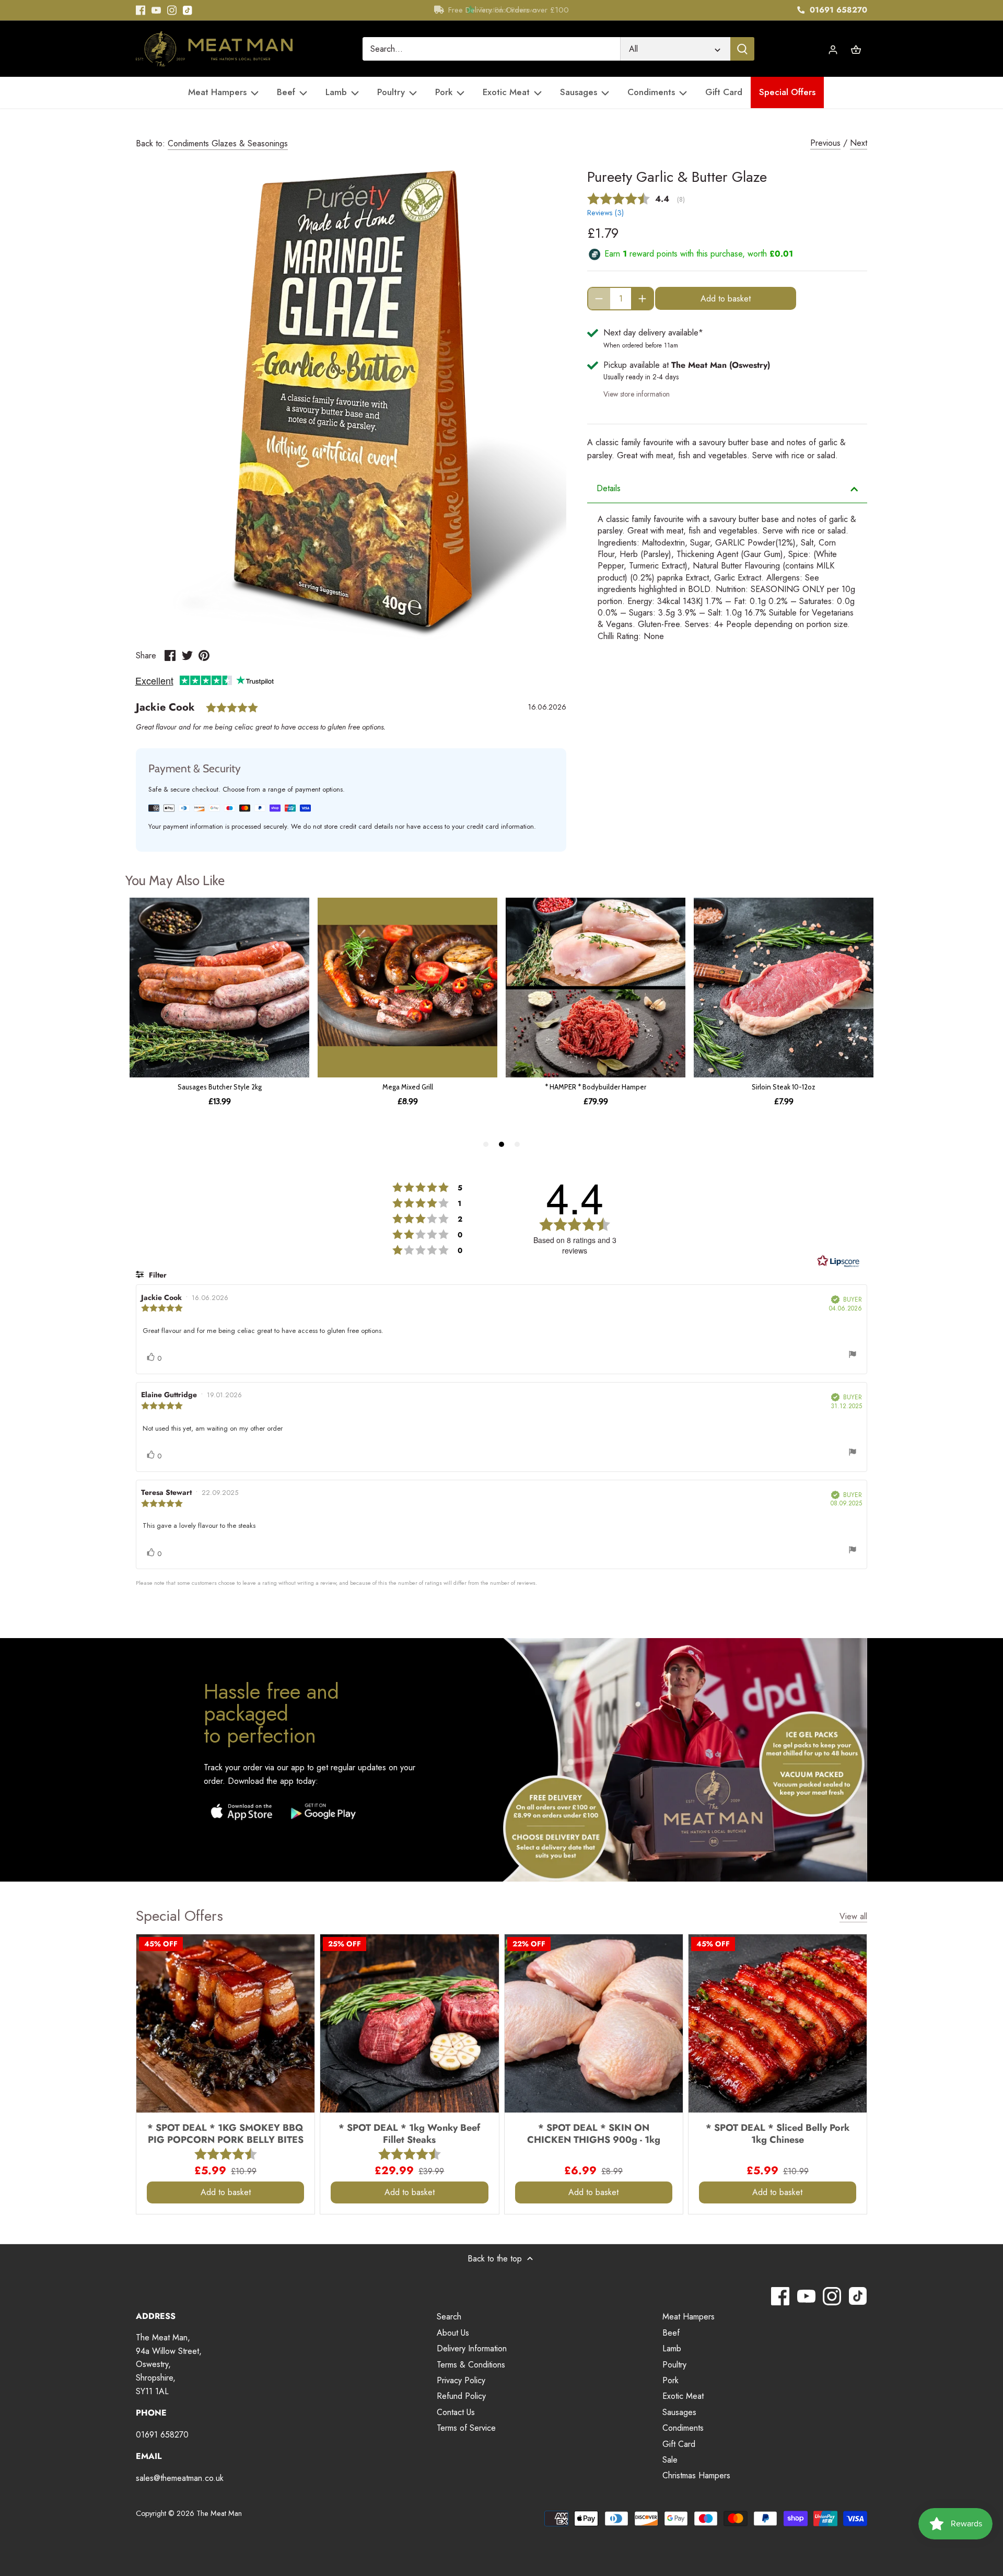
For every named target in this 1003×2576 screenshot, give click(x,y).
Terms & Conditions (471, 2365)
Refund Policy (461, 2396)
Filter (157, 1275)
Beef (671, 2333)
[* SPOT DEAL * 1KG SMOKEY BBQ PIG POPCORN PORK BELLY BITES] (225, 2023)
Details (609, 488)
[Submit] (742, 49)
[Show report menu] (853, 1356)
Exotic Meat (683, 2396)
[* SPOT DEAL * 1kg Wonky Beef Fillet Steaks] (409, 2023)
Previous (825, 143)
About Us (453, 2333)
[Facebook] (141, 10)
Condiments (683, 2428)
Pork (670, 2380)
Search (449, 2317)
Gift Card (679, 2444)
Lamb (672, 2348)
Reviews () (605, 213)
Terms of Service (466, 2428)
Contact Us (456, 2412)
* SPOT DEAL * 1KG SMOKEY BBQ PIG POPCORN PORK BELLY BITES (225, 2133)
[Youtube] (156, 10)
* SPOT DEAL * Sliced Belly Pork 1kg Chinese (778, 2133)
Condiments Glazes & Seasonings (228, 143)
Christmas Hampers (696, 2475)
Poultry (674, 2365)
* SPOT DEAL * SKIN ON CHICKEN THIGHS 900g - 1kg (594, 2133)
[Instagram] (172, 10)
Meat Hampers (689, 2317)
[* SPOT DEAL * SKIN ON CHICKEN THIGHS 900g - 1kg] (594, 2023)
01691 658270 (837, 10)
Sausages (679, 2412)
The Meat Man (219, 2513)
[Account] (833, 49)
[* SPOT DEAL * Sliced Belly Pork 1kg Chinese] (778, 2023)
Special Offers (179, 1916)
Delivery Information (472, 2348)
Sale (670, 2460)
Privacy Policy (461, 2380)
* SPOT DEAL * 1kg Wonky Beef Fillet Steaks (409, 2133)
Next (859, 143)
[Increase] (642, 299)
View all (853, 1917)
